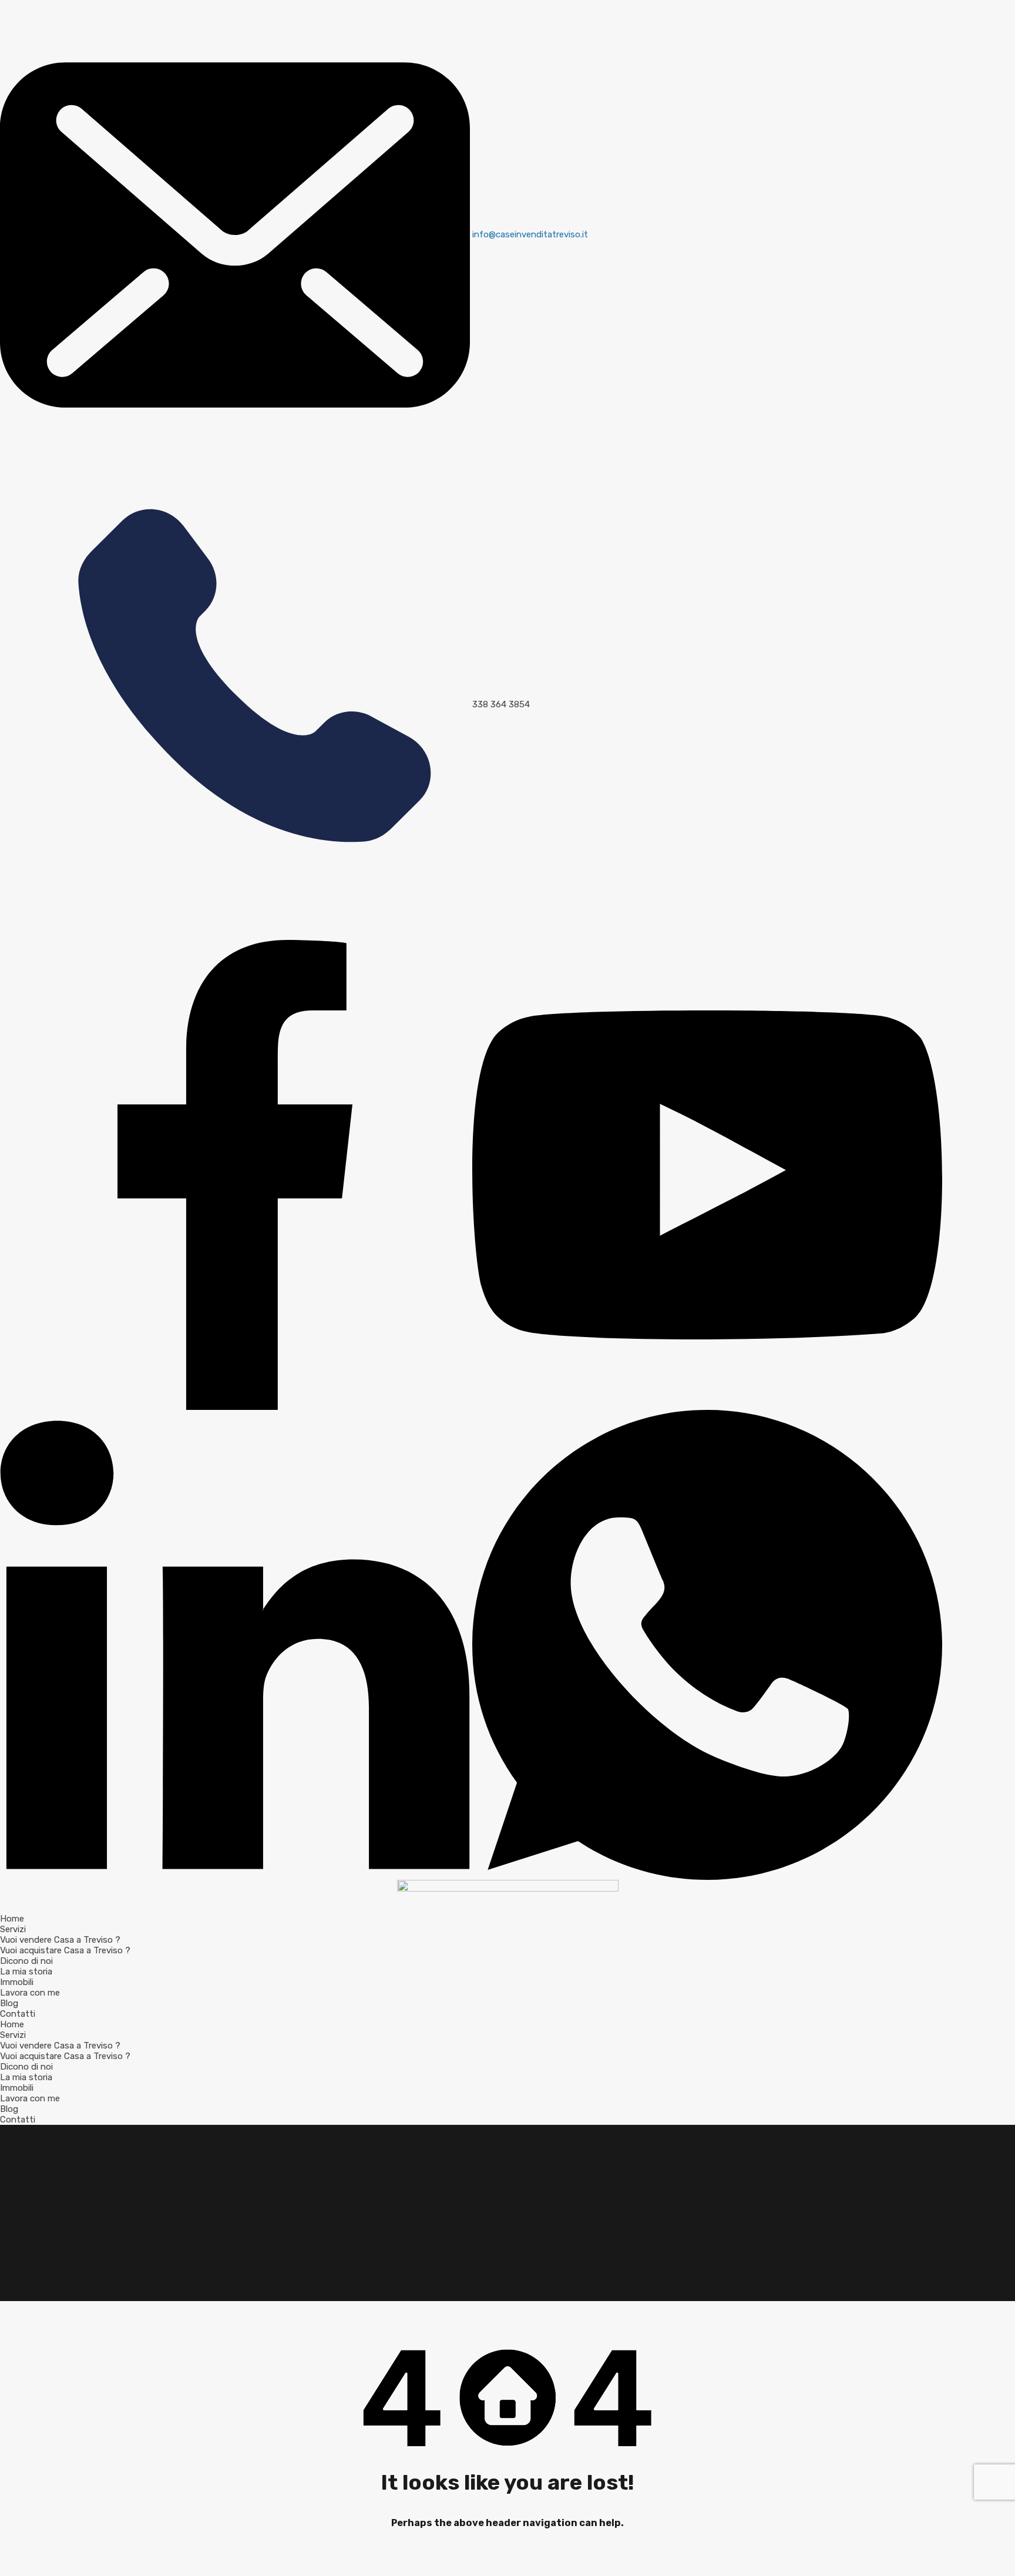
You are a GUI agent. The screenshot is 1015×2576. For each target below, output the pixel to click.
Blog (9, 2003)
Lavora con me (30, 1993)
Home (12, 1919)
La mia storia (26, 1972)
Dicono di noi (26, 1961)
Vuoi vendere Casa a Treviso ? (60, 1940)
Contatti (18, 2014)
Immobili (17, 1982)
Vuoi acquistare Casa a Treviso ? (65, 1950)
